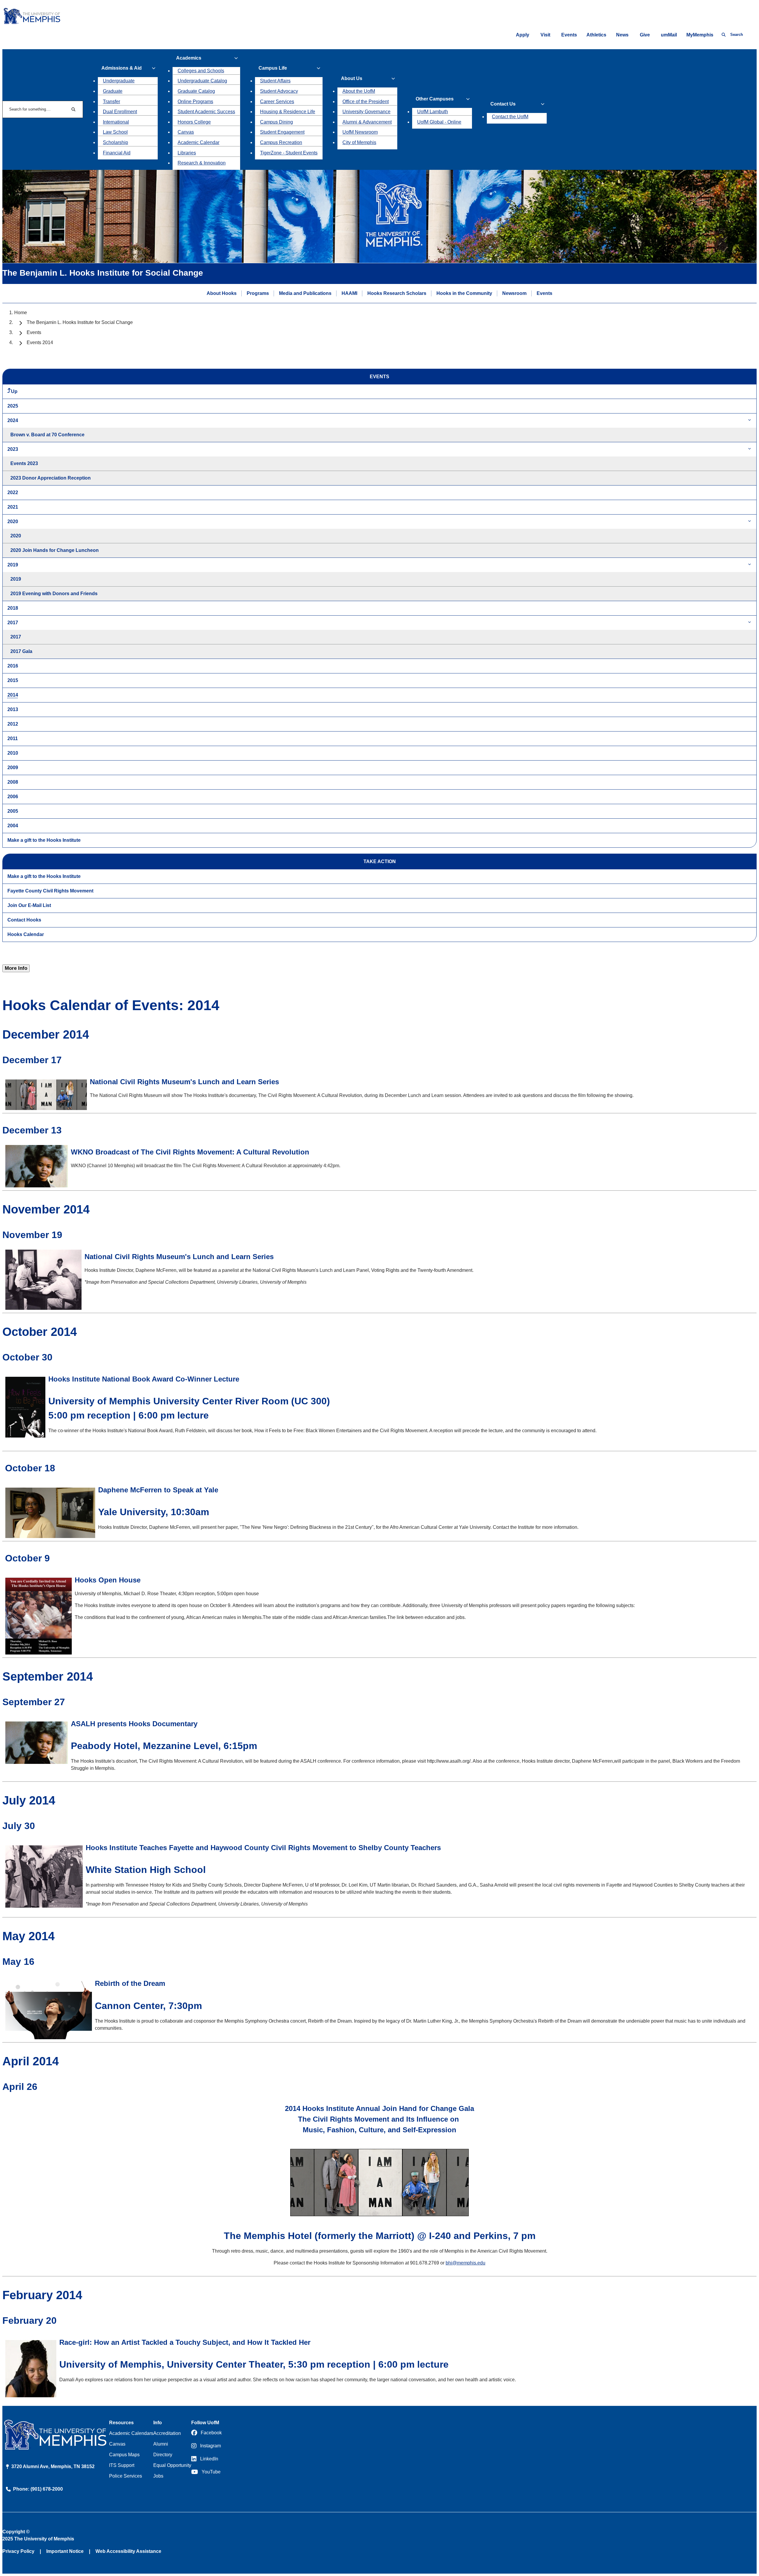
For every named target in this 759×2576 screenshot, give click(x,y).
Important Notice (65, 2551)
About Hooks (222, 293)
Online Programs (195, 102)
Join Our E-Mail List (29, 905)
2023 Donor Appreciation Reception (51, 478)
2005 (13, 811)
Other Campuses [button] (435, 99)
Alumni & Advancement (367, 122)
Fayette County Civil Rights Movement (50, 891)
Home (21, 313)
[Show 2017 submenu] (750, 623)
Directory (163, 2455)
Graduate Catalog (196, 91)
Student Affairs (275, 81)
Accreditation (167, 2433)
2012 (13, 724)
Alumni (161, 2444)
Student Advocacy (279, 91)
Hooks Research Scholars (397, 293)
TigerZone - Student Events (289, 153)
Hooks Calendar (26, 934)
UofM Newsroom (360, 132)
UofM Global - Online (439, 122)
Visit (545, 35)
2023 (13, 449)
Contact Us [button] (503, 104)
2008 (13, 782)
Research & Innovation (202, 163)
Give (645, 35)
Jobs (158, 2476)
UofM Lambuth (433, 112)
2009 (13, 768)
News (622, 35)
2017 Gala (21, 651)
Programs (258, 293)
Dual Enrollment (120, 112)
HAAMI (349, 293)
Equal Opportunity (172, 2465)
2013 (13, 709)
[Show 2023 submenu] (750, 449)
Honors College (194, 122)
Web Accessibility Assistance (128, 2551)
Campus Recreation (281, 142)
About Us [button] (352, 78)
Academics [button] (189, 58)
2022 (13, 492)
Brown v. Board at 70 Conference (47, 435)
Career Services (277, 102)
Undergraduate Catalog (202, 81)
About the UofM (359, 91)
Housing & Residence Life (288, 112)
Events (569, 35)
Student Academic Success (206, 112)
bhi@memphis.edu (465, 2263)
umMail (669, 35)
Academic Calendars (131, 2433)
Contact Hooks (24, 920)
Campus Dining (276, 122)
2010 (13, 753)
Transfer (111, 102)
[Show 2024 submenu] (750, 420)
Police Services (126, 2476)
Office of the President (366, 102)
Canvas (186, 132)
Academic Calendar (198, 142)
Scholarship (115, 142)
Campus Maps (124, 2455)
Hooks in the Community (464, 293)
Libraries (187, 153)
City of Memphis (359, 142)
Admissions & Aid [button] (122, 68)
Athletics (596, 35)
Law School (115, 132)
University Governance (366, 112)
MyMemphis (700, 35)
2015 (13, 680)
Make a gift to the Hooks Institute (44, 840)
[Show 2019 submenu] (750, 565)
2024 (13, 420)
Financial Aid (117, 153)
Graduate (113, 91)
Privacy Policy (18, 2551)
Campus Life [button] (273, 68)
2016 (13, 666)
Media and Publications (305, 293)
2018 (13, 608)
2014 (13, 695)
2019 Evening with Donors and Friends (54, 594)
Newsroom (514, 293)
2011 (13, 738)
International (116, 122)
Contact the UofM (510, 117)
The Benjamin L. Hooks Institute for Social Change (80, 322)
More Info (16, 968)
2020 (13, 522)
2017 (13, 623)
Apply (523, 35)
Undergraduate (119, 81)
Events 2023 (24, 463)
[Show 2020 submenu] (750, 522)
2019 (13, 565)
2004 (13, 826)
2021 (13, 507)
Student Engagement (282, 132)
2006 (13, 797)
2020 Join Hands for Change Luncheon (55, 550)
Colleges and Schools (201, 71)
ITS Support (122, 2465)
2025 (13, 406)
